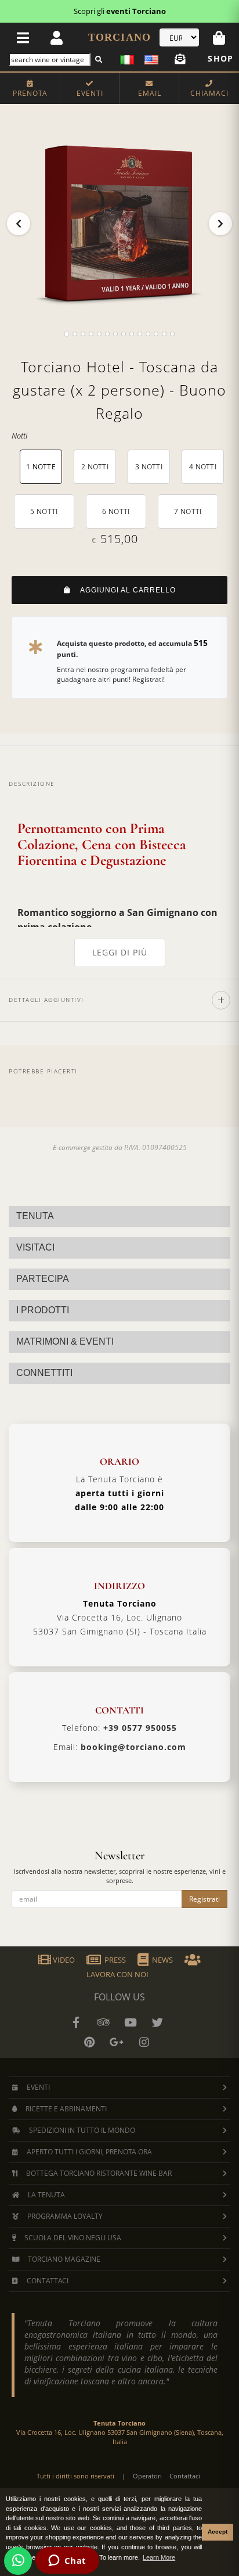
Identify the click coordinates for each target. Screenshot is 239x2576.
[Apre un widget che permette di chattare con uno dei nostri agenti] (67, 2561)
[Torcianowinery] (158, 2022)
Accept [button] (218, 2532)
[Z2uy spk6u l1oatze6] (117, 2042)
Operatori (147, 2476)
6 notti (116, 511)
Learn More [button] (159, 2557)
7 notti (188, 511)
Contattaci (185, 2476)
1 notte (41, 467)
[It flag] (129, 58)
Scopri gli (120, 11)
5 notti (44, 511)
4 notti (203, 467)
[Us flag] (149, 58)
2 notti (95, 467)
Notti (19, 436)
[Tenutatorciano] (131, 2022)
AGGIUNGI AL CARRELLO (123, 590)
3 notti (149, 467)
